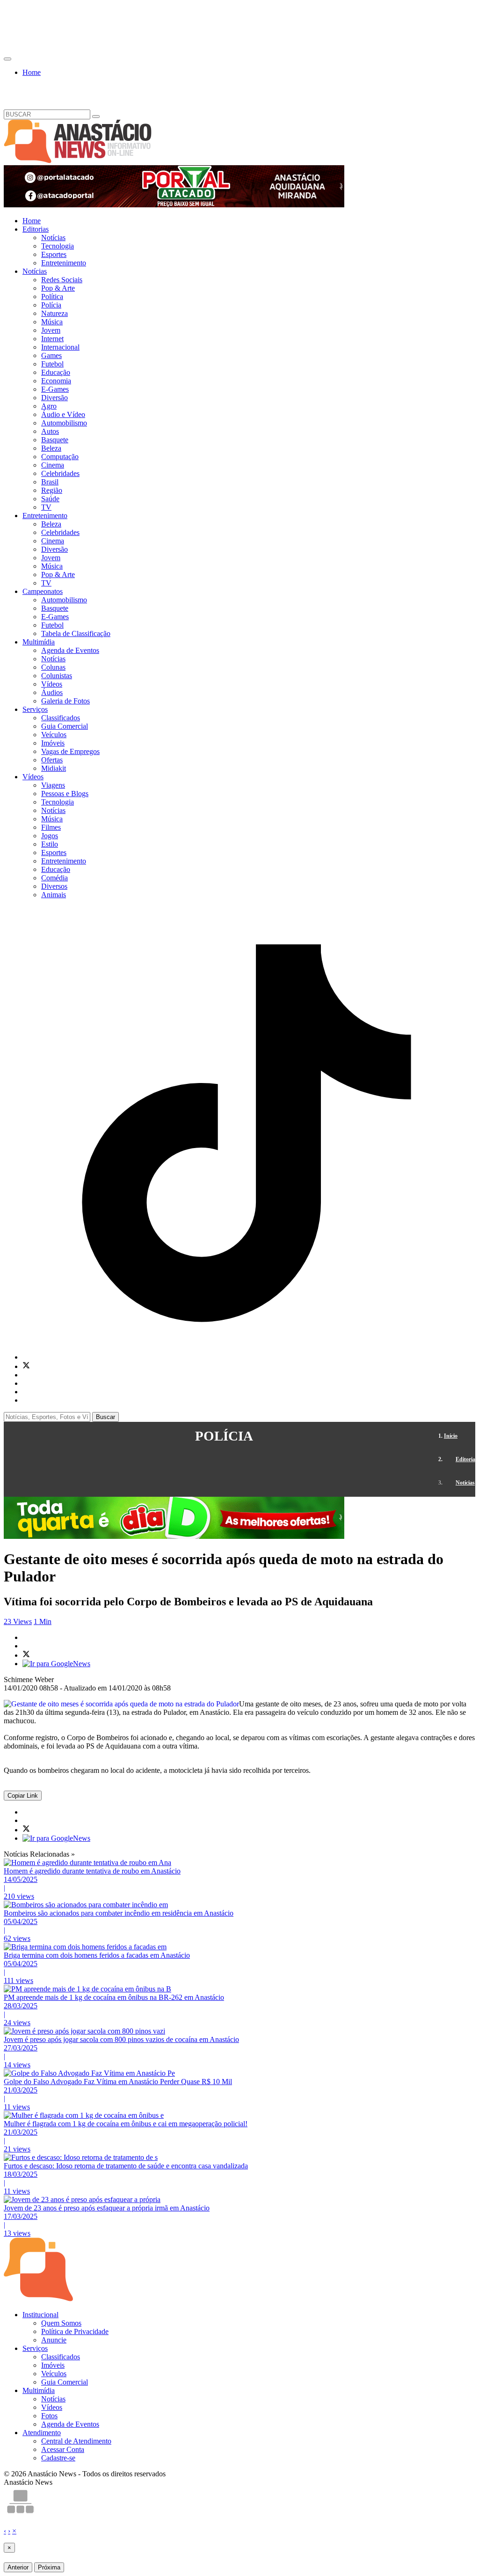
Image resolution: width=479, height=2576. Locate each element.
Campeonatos (43, 591)
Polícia (51, 305)
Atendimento (42, 2433)
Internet (52, 339)
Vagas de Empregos (70, 751)
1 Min (43, 1621)
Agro (49, 406)
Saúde (50, 499)
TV (46, 507)
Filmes (51, 827)
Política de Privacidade (75, 2331)
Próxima (49, 2567)
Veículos (54, 735)
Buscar (105, 1417)
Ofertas (52, 760)
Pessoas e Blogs (65, 794)
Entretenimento (64, 263)
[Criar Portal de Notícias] (20, 2514)
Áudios (52, 692)
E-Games (55, 389)
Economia (56, 381)
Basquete (55, 440)
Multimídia (39, 642)
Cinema (53, 465)
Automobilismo (64, 423)
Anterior (18, 2567)
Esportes (54, 254)
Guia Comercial (65, 726)
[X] (26, 1366)
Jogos (50, 836)
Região (52, 490)
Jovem (51, 330)
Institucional (40, 2315)
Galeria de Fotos (65, 701)
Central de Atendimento (76, 2441)
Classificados (61, 718)
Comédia (54, 878)
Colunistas (57, 676)
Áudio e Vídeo (63, 414)
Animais (54, 895)
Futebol (52, 364)
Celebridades (60, 473)
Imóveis (53, 743)
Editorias (36, 229)
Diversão (54, 398)
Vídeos (52, 684)
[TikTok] (249, 1357)
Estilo (50, 844)
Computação (60, 457)
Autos (50, 431)
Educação (56, 372)
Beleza (51, 448)
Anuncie (54, 2340)
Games (51, 355)
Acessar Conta (63, 2449)
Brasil (50, 482)
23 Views (18, 1621)
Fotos (49, 2416)
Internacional (60, 347)
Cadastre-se (58, 2458)
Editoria (465, 1459)
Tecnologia (58, 246)
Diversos (54, 886)
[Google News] (56, 1664)
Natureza (54, 313)
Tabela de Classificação (76, 633)
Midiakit (54, 768)
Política (52, 296)
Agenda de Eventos (70, 650)
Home (32, 72)
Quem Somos (61, 2323)
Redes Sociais (62, 280)
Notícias (53, 238)
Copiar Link (23, 1796)
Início (451, 1436)
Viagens (53, 785)
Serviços (35, 709)
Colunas (53, 667)
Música (52, 322)
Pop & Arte (58, 288)
